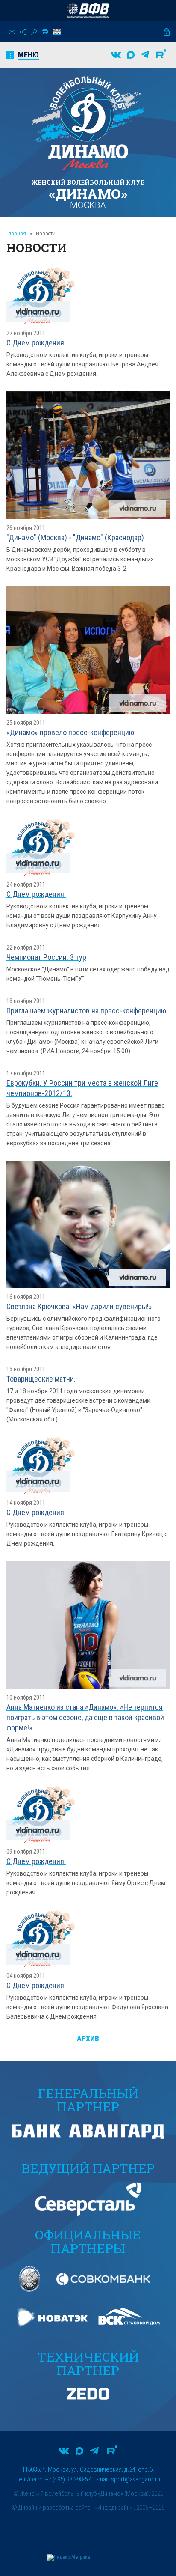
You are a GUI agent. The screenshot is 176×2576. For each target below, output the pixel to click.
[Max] (131, 55)
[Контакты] (12, 32)
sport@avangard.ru (136, 2479)
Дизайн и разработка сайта (54, 2508)
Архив (88, 2038)
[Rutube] (161, 55)
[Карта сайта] (23, 32)
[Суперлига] (88, 11)
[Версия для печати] (45, 32)
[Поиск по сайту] (34, 32)
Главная (16, 234)
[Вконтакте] (116, 55)
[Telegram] (145, 55)
